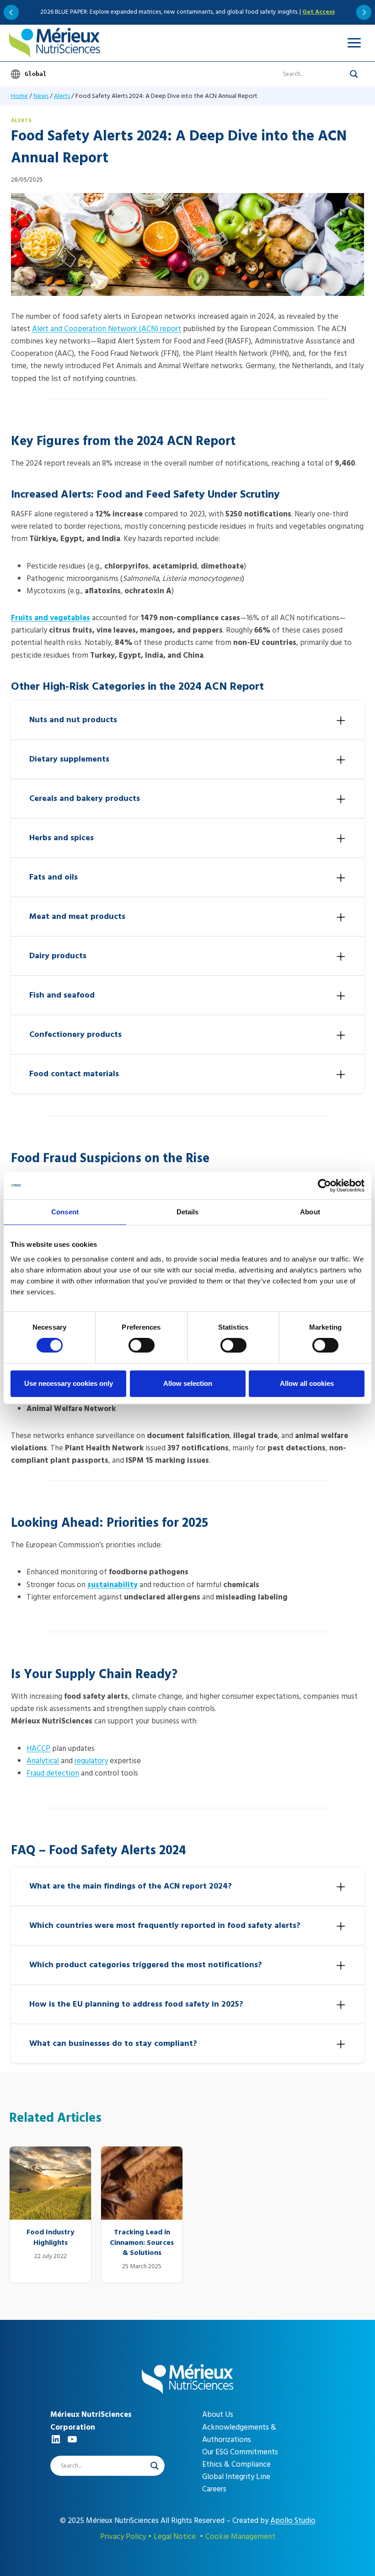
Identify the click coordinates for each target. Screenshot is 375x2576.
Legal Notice (175, 2537)
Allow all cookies (307, 1383)
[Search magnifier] (354, 74)
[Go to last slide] (11, 12)
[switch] (142, 1345)
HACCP (38, 1749)
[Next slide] (364, 12)
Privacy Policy (123, 2537)
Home (19, 96)
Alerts (62, 96)
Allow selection (188, 1383)
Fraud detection (53, 1773)
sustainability (112, 1585)
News (41, 96)
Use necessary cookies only (69, 1383)
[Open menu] (354, 43)
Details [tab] (188, 1212)
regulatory (91, 1761)
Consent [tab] (65, 1212)
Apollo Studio (293, 2521)
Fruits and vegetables (51, 618)
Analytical (43, 1761)
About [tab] (310, 1212)
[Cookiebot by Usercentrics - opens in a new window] (324, 1186)
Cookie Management (240, 2537)
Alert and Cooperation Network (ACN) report (107, 329)
